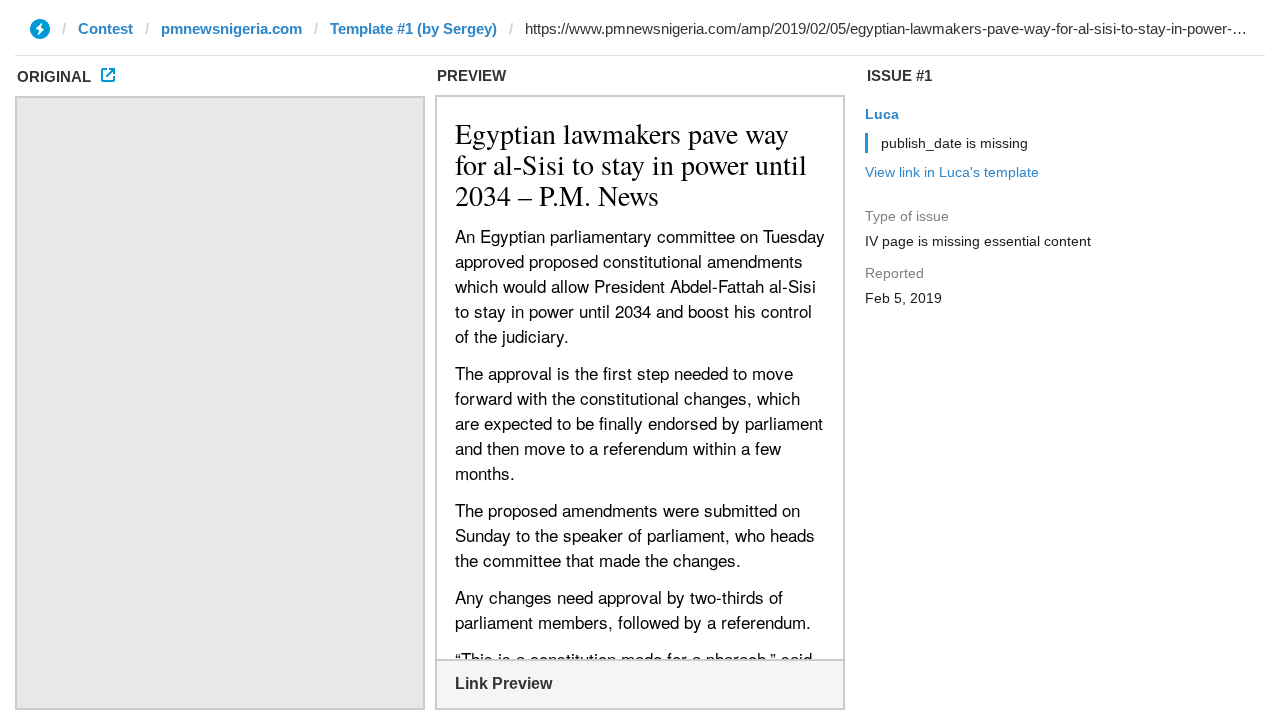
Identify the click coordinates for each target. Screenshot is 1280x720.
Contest (105, 28)
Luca (882, 114)
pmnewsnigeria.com (231, 28)
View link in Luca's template (952, 172)
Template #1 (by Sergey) (413, 28)
